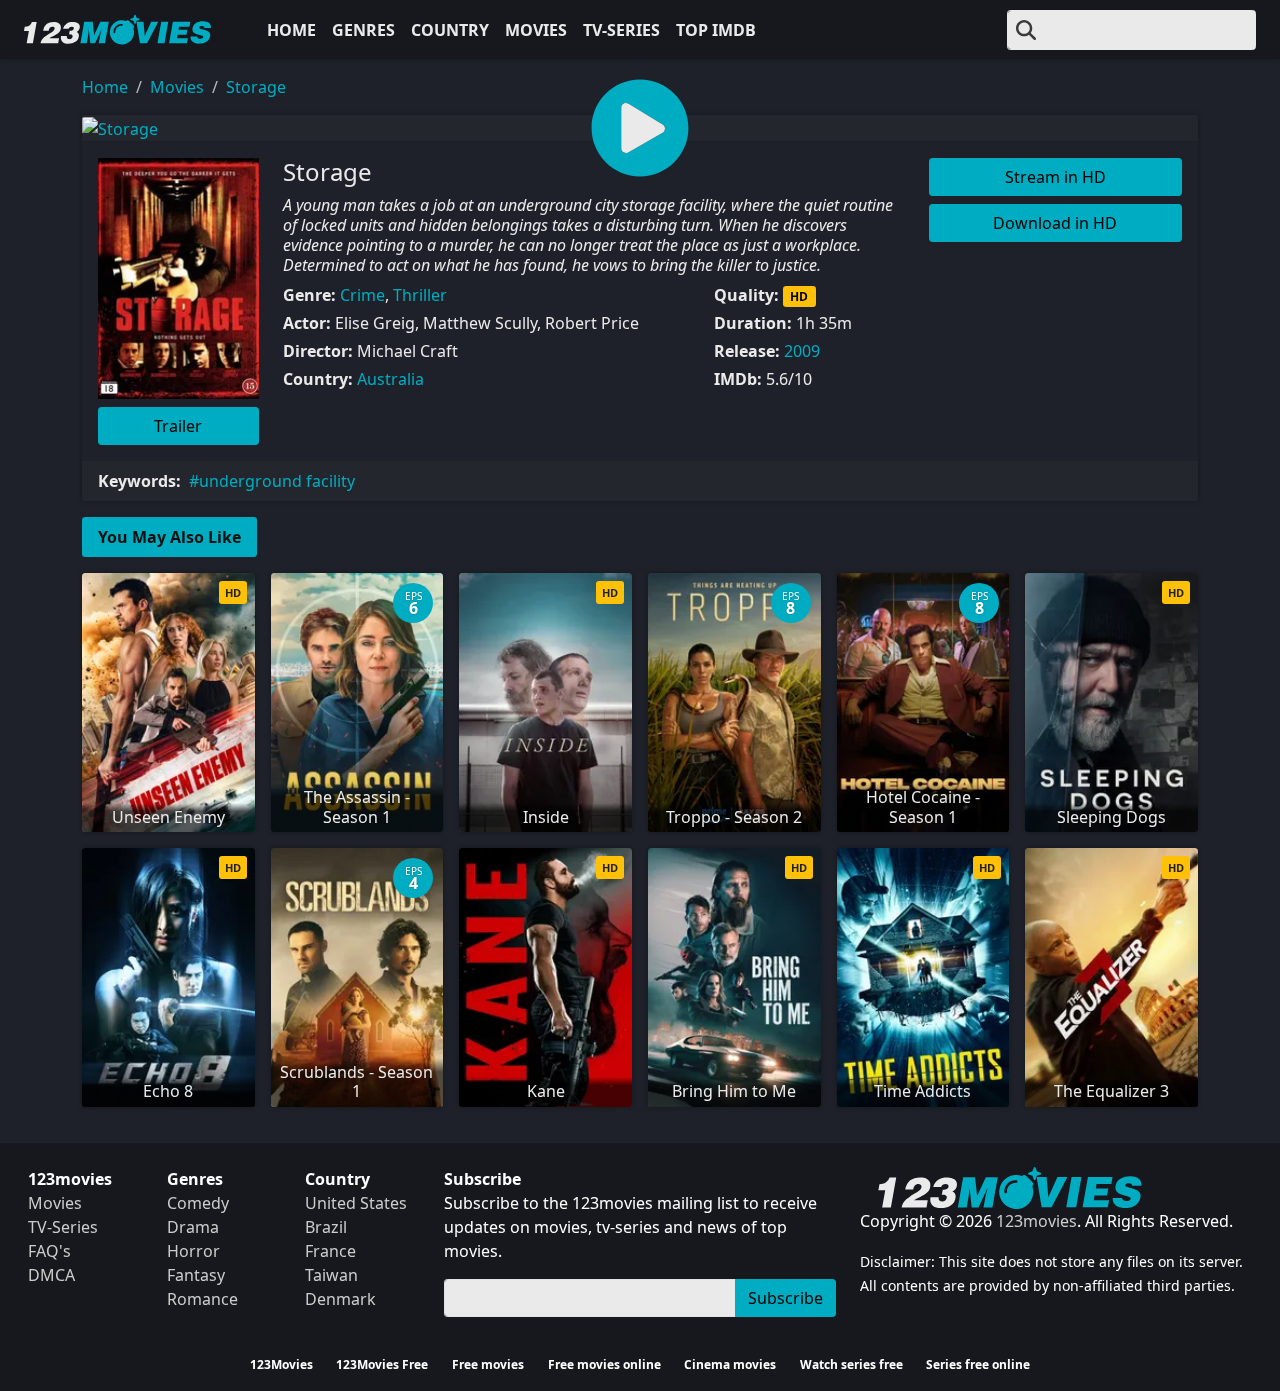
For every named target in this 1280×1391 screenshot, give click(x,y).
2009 (802, 351)
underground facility (277, 481)
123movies (1036, 1221)
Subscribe (785, 1298)
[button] (640, 128)
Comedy (198, 1203)
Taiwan (331, 1275)
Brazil (326, 1227)
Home (291, 30)
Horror (193, 1251)
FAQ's (49, 1251)
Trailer (178, 426)
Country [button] (450, 30)
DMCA (51, 1275)
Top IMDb (716, 30)
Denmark (340, 1299)
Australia (390, 379)
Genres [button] (363, 30)
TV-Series (621, 30)
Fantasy (196, 1275)
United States (356, 1203)
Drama (193, 1227)
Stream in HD (1055, 177)
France (330, 1251)
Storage (256, 87)
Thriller (420, 295)
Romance (202, 1299)
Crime (362, 295)
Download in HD (1055, 223)
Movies (536, 30)
